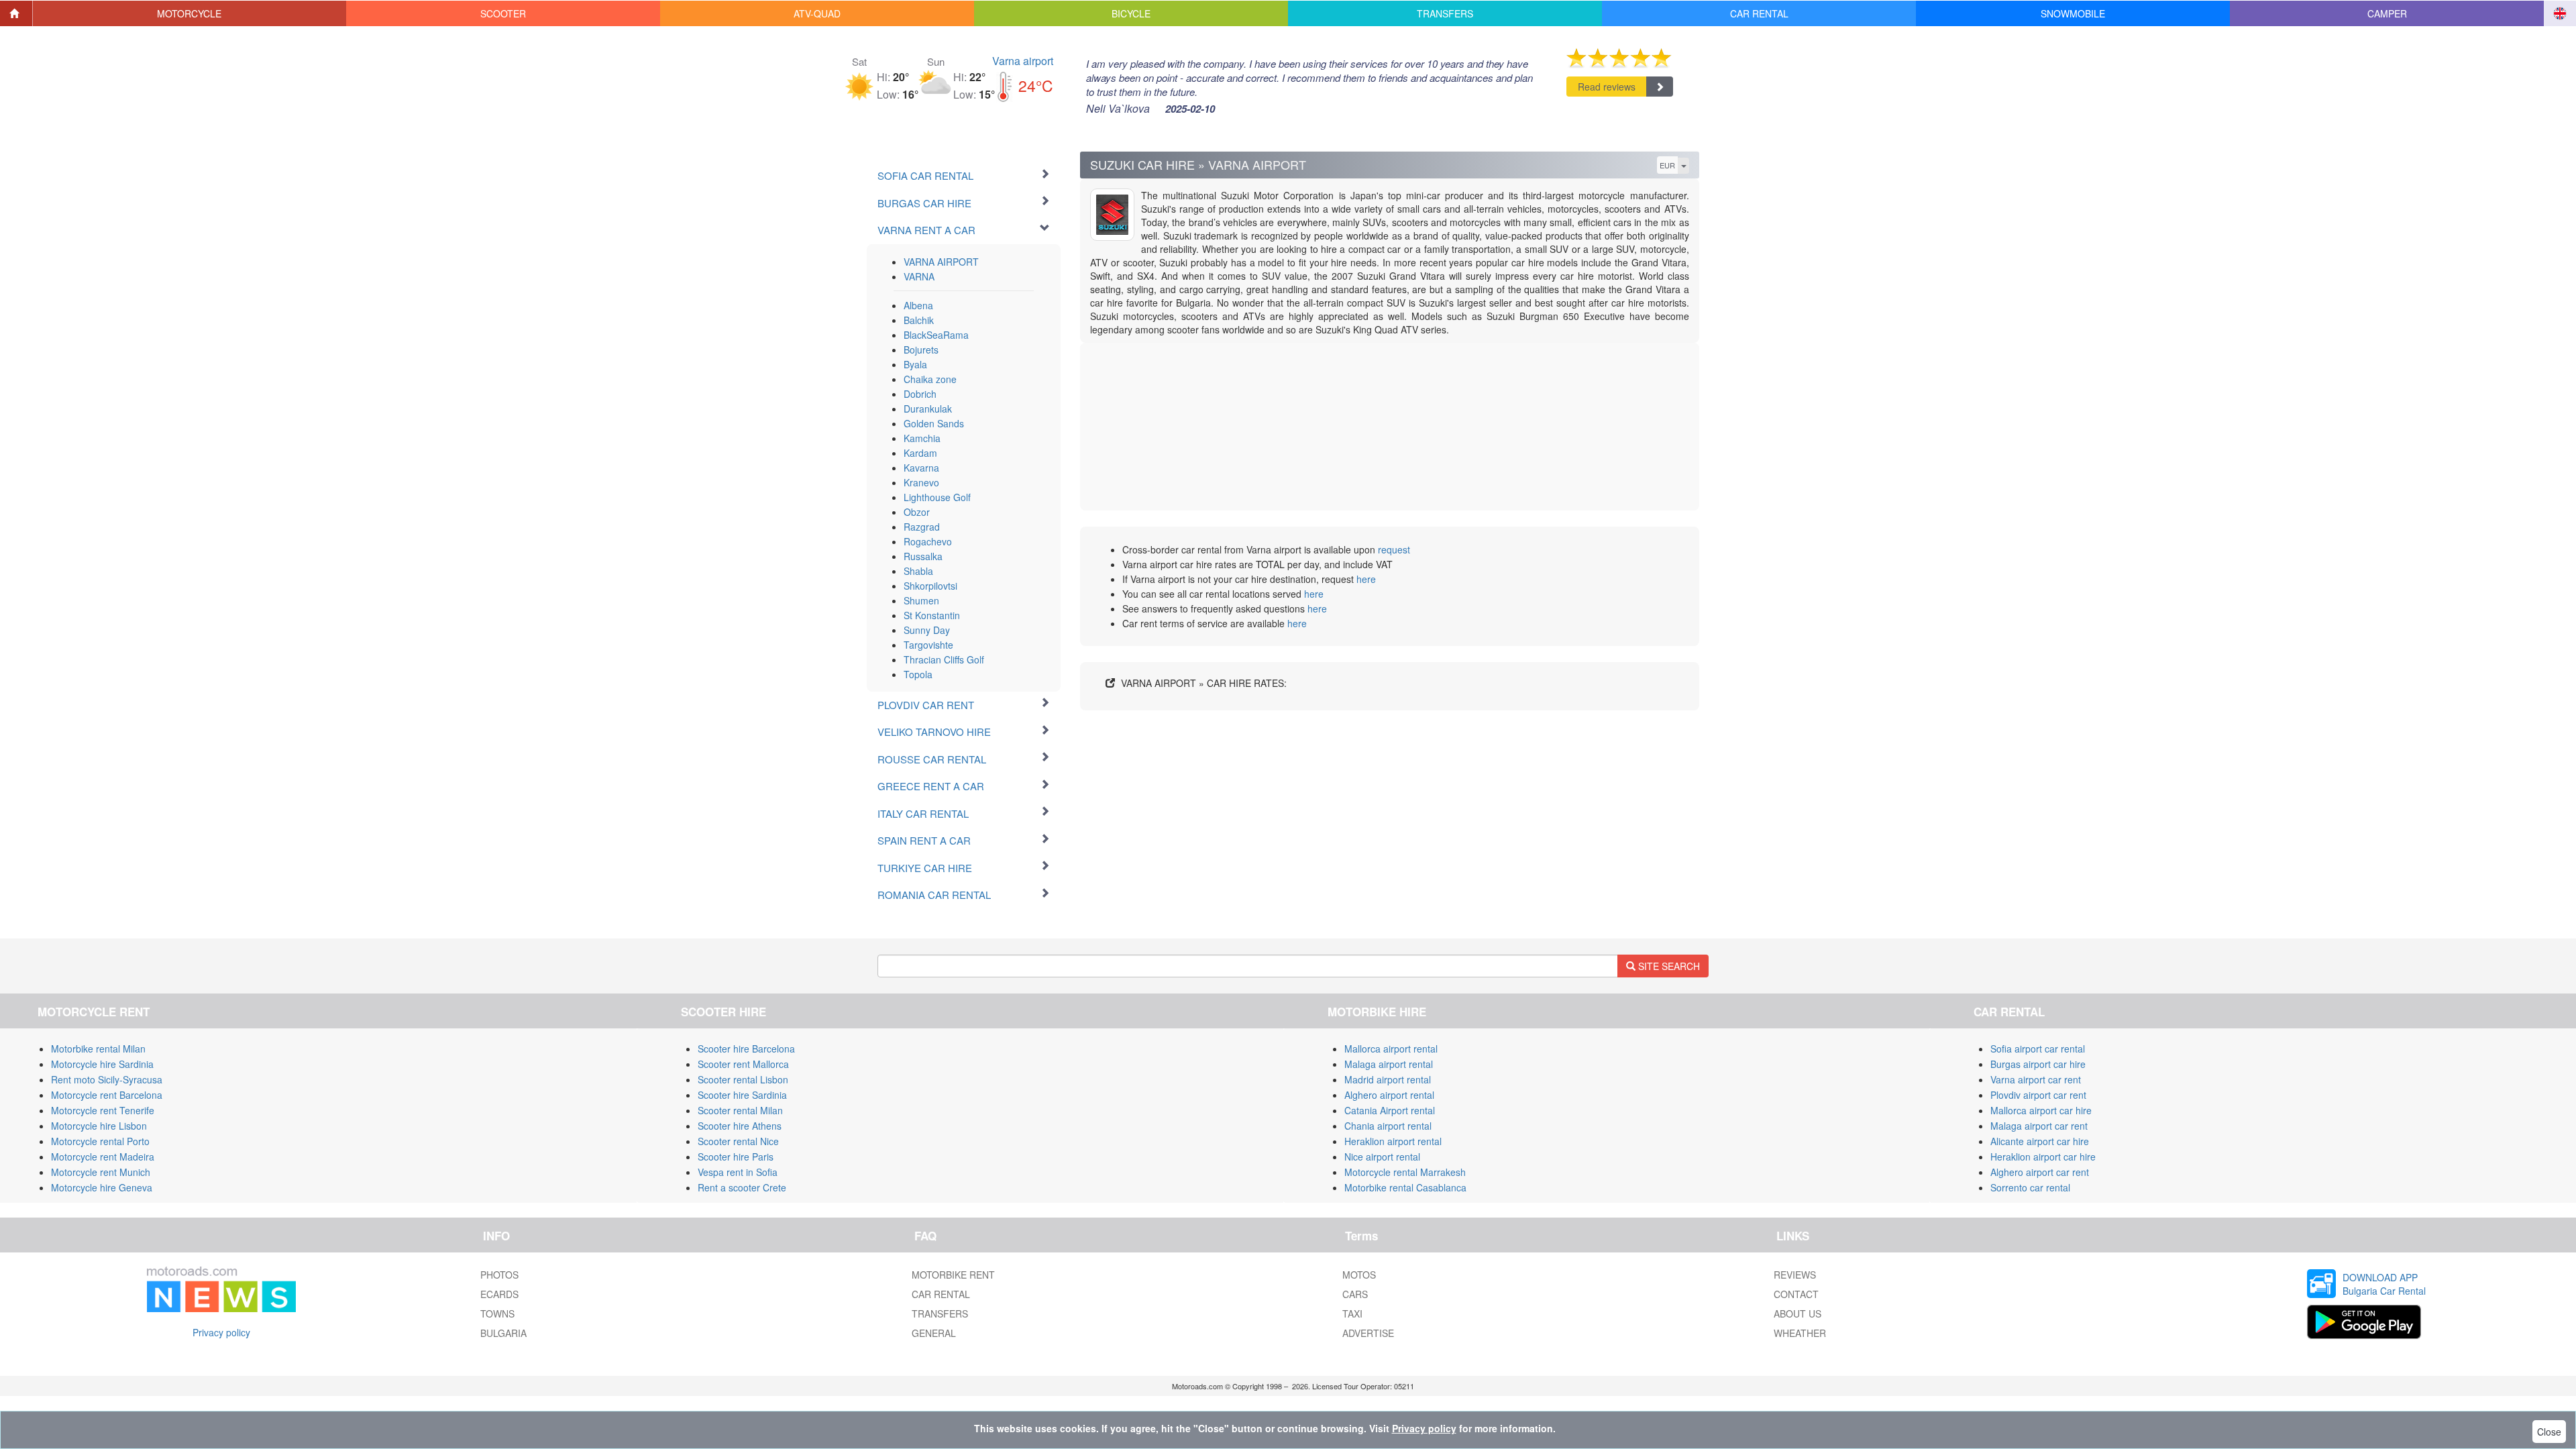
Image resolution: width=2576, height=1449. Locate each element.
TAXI (1352, 1313)
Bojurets (921, 350)
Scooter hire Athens (740, 1126)
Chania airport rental (1388, 1126)
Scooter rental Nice (738, 1141)
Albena (918, 305)
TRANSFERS (940, 1313)
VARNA (919, 276)
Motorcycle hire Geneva (102, 1187)
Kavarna (921, 468)
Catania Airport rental (1390, 1110)
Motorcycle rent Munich (101, 1172)
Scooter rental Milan (740, 1110)
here (1366, 579)
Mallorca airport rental (1391, 1049)
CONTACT (1796, 1294)
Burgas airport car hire (2038, 1064)
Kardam (920, 453)
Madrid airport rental (1388, 1079)
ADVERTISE (1368, 1333)
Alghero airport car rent (2040, 1172)
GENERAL (934, 1333)
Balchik (919, 320)
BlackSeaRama (936, 335)
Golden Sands (934, 423)
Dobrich (920, 394)
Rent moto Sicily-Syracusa (107, 1079)
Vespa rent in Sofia (738, 1172)
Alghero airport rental (1389, 1095)
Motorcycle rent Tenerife (103, 1110)
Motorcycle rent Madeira (103, 1157)
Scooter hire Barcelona (746, 1049)
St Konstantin (932, 615)
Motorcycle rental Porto (100, 1141)
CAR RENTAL (941, 1294)
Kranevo (921, 482)
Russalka (923, 556)
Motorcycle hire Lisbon (99, 1126)
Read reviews (1607, 87)
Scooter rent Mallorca (743, 1064)
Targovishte (928, 645)
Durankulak (928, 409)
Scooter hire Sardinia (742, 1095)
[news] (221, 1287)
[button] (190, 13)
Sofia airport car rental (2038, 1049)
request (1394, 549)
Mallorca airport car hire (2041, 1110)
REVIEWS (1795, 1275)
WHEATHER (1800, 1333)
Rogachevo (928, 541)
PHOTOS (499, 1275)
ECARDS (499, 1294)
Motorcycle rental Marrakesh (1405, 1172)
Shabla (918, 571)
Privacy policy (221, 1332)
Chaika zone (930, 379)
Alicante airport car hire (2040, 1141)
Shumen (921, 600)
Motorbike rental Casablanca (1405, 1187)
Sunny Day (927, 630)
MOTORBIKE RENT (953, 1275)
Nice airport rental (1382, 1157)
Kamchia (922, 438)
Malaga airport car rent (2039, 1126)
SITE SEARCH (1668, 966)
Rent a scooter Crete (742, 1187)
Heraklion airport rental (1393, 1141)
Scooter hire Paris (736, 1157)
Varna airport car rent (2036, 1079)
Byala (915, 364)
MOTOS (1359, 1275)
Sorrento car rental (2030, 1187)
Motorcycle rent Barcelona (107, 1095)
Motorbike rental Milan (98, 1049)
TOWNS (497, 1313)
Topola (918, 674)
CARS (1355, 1294)
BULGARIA (503, 1333)
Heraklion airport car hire (2043, 1157)
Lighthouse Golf (937, 497)
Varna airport (1023, 61)
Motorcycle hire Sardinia (102, 1064)
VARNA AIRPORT (941, 262)
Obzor (917, 512)
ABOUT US (1797, 1313)
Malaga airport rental (1389, 1064)
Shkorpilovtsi (930, 586)
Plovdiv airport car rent (2038, 1095)
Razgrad (922, 527)
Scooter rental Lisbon (743, 1079)
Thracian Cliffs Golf (944, 659)
